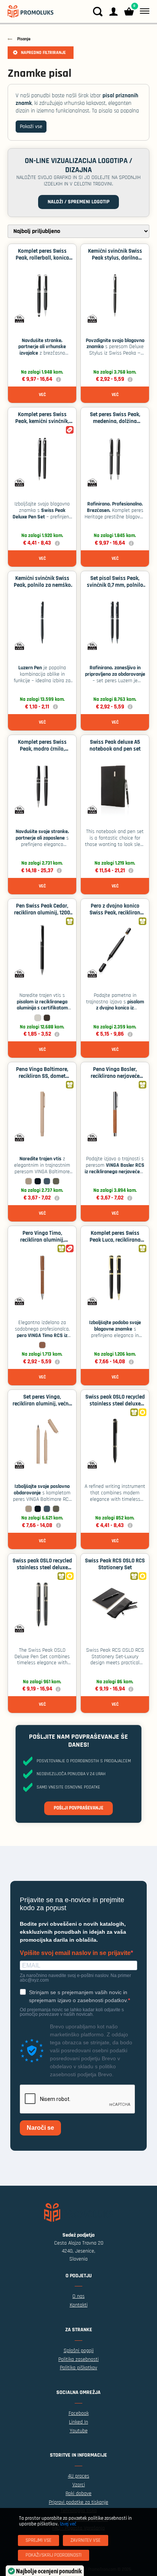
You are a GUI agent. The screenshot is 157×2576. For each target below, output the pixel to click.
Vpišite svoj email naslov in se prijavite (75, 1953)
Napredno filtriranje (43, 53)
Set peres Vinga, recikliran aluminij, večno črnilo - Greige (42, 1404)
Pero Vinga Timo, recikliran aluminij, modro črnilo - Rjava (42, 1240)
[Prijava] (113, 12)
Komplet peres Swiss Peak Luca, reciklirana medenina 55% (115, 1240)
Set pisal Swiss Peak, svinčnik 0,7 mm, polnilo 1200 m (115, 585)
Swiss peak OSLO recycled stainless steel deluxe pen (115, 1404)
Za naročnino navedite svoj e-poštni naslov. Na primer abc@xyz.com (75, 1978)
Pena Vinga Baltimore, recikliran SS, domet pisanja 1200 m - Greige (42, 1076)
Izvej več (68, 2524)
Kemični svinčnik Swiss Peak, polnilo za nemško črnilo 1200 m (42, 585)
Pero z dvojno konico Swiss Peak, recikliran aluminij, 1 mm (115, 913)
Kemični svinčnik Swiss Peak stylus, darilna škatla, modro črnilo (115, 258)
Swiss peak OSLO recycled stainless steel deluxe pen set (42, 1568)
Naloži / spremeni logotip (78, 202)
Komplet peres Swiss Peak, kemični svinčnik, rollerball (42, 421)
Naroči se (40, 2128)
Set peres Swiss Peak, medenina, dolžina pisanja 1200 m (115, 421)
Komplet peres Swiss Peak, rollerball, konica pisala (42, 258)
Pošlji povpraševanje (78, 1808)
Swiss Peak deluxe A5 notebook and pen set (115, 745)
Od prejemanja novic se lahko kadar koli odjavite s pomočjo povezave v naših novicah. (72, 2012)
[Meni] (143, 11)
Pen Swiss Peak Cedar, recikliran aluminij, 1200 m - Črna (42, 913)
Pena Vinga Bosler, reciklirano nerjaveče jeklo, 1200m (115, 1076)
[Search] (98, 12)
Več (42, 395)
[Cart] (129, 12)
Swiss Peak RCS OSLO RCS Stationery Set (115, 1564)
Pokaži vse (31, 127)
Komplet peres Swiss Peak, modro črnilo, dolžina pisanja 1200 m (42, 749)
